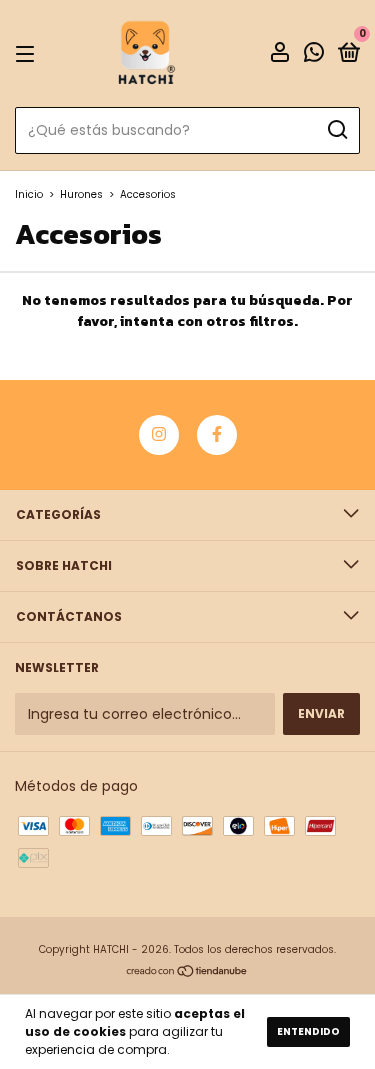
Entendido (308, 1031)
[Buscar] (336, 130)
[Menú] (28, 53)
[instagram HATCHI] (159, 435)
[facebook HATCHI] (217, 435)
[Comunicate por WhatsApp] (314, 54)
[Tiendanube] (187, 973)
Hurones (81, 194)
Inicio (29, 194)
